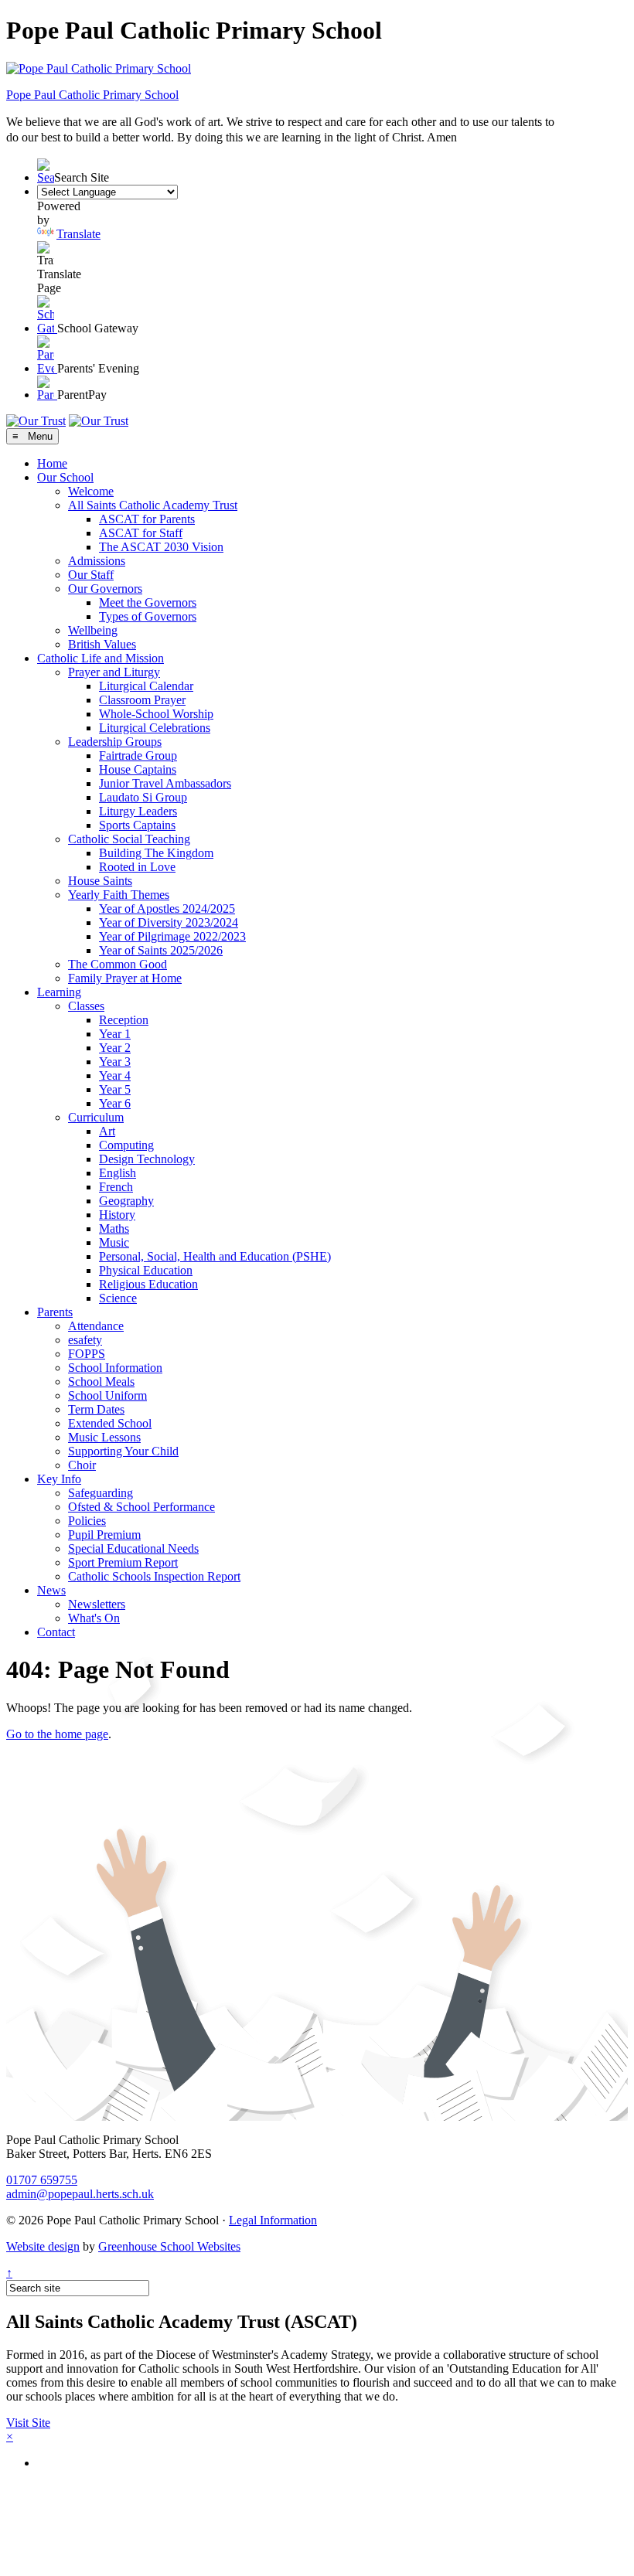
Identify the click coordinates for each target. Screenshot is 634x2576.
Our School (65, 477)
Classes (86, 1006)
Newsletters (97, 1604)
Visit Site (28, 2423)
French (116, 1187)
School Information (115, 1368)
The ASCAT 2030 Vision (161, 547)
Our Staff (91, 575)
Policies (87, 1521)
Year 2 (115, 1048)
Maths (114, 1228)
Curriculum (96, 1117)
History (117, 1215)
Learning (59, 992)
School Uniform (107, 1395)
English (118, 1173)
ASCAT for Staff (141, 533)
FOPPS (87, 1354)
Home (52, 463)
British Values (102, 644)
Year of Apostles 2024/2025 (167, 909)
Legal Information (273, 2220)
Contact (56, 1632)
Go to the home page (57, 1734)
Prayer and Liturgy (114, 672)
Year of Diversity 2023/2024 (169, 922)
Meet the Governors (148, 602)
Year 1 (115, 1034)
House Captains (138, 769)
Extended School (110, 1423)
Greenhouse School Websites (169, 2246)
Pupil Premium (104, 1535)
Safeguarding (101, 1493)
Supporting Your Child (123, 1451)
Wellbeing (93, 630)
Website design (43, 2246)
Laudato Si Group (143, 797)
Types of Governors (148, 616)
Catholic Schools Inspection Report (154, 1576)
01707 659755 (42, 2180)
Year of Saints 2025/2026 (161, 950)
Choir (82, 1465)
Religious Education (148, 1284)
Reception (124, 1020)
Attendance (96, 1326)
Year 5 (115, 1089)
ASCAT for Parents (147, 519)
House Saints (100, 881)
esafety (85, 1340)
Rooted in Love (137, 867)
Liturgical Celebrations (155, 728)
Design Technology (147, 1159)
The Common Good (118, 964)
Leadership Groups (115, 742)
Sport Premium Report (123, 1562)
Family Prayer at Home (125, 978)
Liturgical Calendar (146, 686)
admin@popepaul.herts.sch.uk (80, 2194)
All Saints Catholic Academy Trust (153, 505)
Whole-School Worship (156, 714)
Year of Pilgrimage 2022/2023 (172, 936)
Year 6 (115, 1103)
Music (114, 1242)
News (51, 1590)
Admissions (97, 561)
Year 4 (115, 1075)
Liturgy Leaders (138, 811)
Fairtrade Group (138, 755)
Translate (78, 234)
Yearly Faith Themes (119, 895)
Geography (126, 1201)
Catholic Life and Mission (101, 658)
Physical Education (146, 1270)
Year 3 (115, 1062)
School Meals (101, 1382)
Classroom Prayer (142, 700)
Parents (55, 1312)
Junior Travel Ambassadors (165, 783)
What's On (94, 1618)
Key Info (59, 1479)
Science (118, 1298)
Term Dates (96, 1409)
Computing (126, 1145)
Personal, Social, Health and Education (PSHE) (215, 1256)
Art (107, 1131)
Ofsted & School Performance (141, 1507)
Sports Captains (137, 825)
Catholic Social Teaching (129, 839)
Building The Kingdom (156, 853)
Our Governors (105, 589)
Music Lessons (104, 1437)
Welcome (91, 491)
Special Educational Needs (133, 1548)
